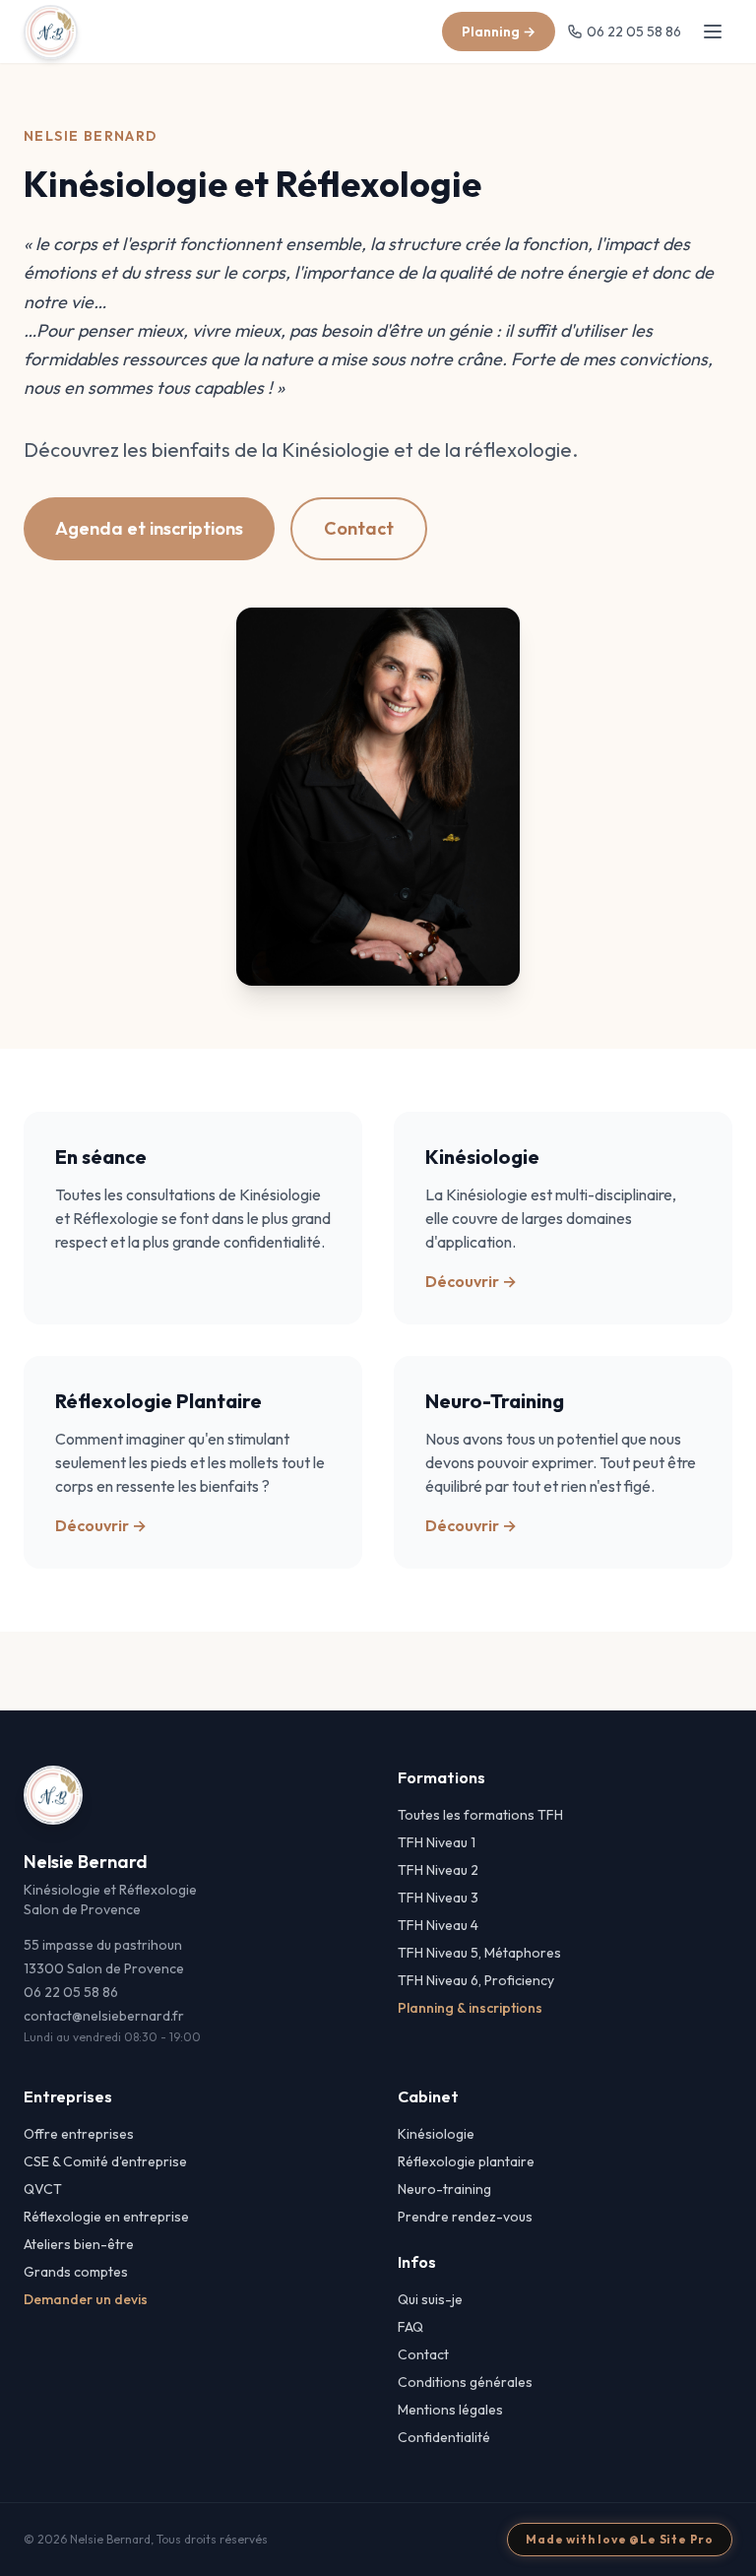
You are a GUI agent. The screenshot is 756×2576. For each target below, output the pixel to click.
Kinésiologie (436, 2134)
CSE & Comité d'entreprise (105, 2161)
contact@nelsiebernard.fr (104, 2016)
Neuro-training (444, 2189)
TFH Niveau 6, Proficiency (476, 1980)
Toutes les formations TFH (480, 1815)
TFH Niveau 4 (438, 1925)
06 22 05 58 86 (634, 32)
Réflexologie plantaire (466, 2161)
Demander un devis (86, 2299)
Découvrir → (471, 1281)
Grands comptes (76, 2272)
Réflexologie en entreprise (106, 2217)
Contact (359, 528)
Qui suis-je (430, 2299)
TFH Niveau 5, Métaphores (479, 1953)
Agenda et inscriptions (149, 528)
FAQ (410, 2327)
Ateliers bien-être (79, 2244)
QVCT (43, 2189)
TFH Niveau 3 (438, 1898)
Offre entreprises (79, 2134)
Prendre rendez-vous (465, 2217)
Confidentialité (444, 2437)
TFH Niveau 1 (437, 1842)
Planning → (499, 32)
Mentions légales (450, 2410)
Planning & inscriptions (470, 2008)
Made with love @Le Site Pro (620, 2539)
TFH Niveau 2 (438, 1870)
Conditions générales (465, 2382)
